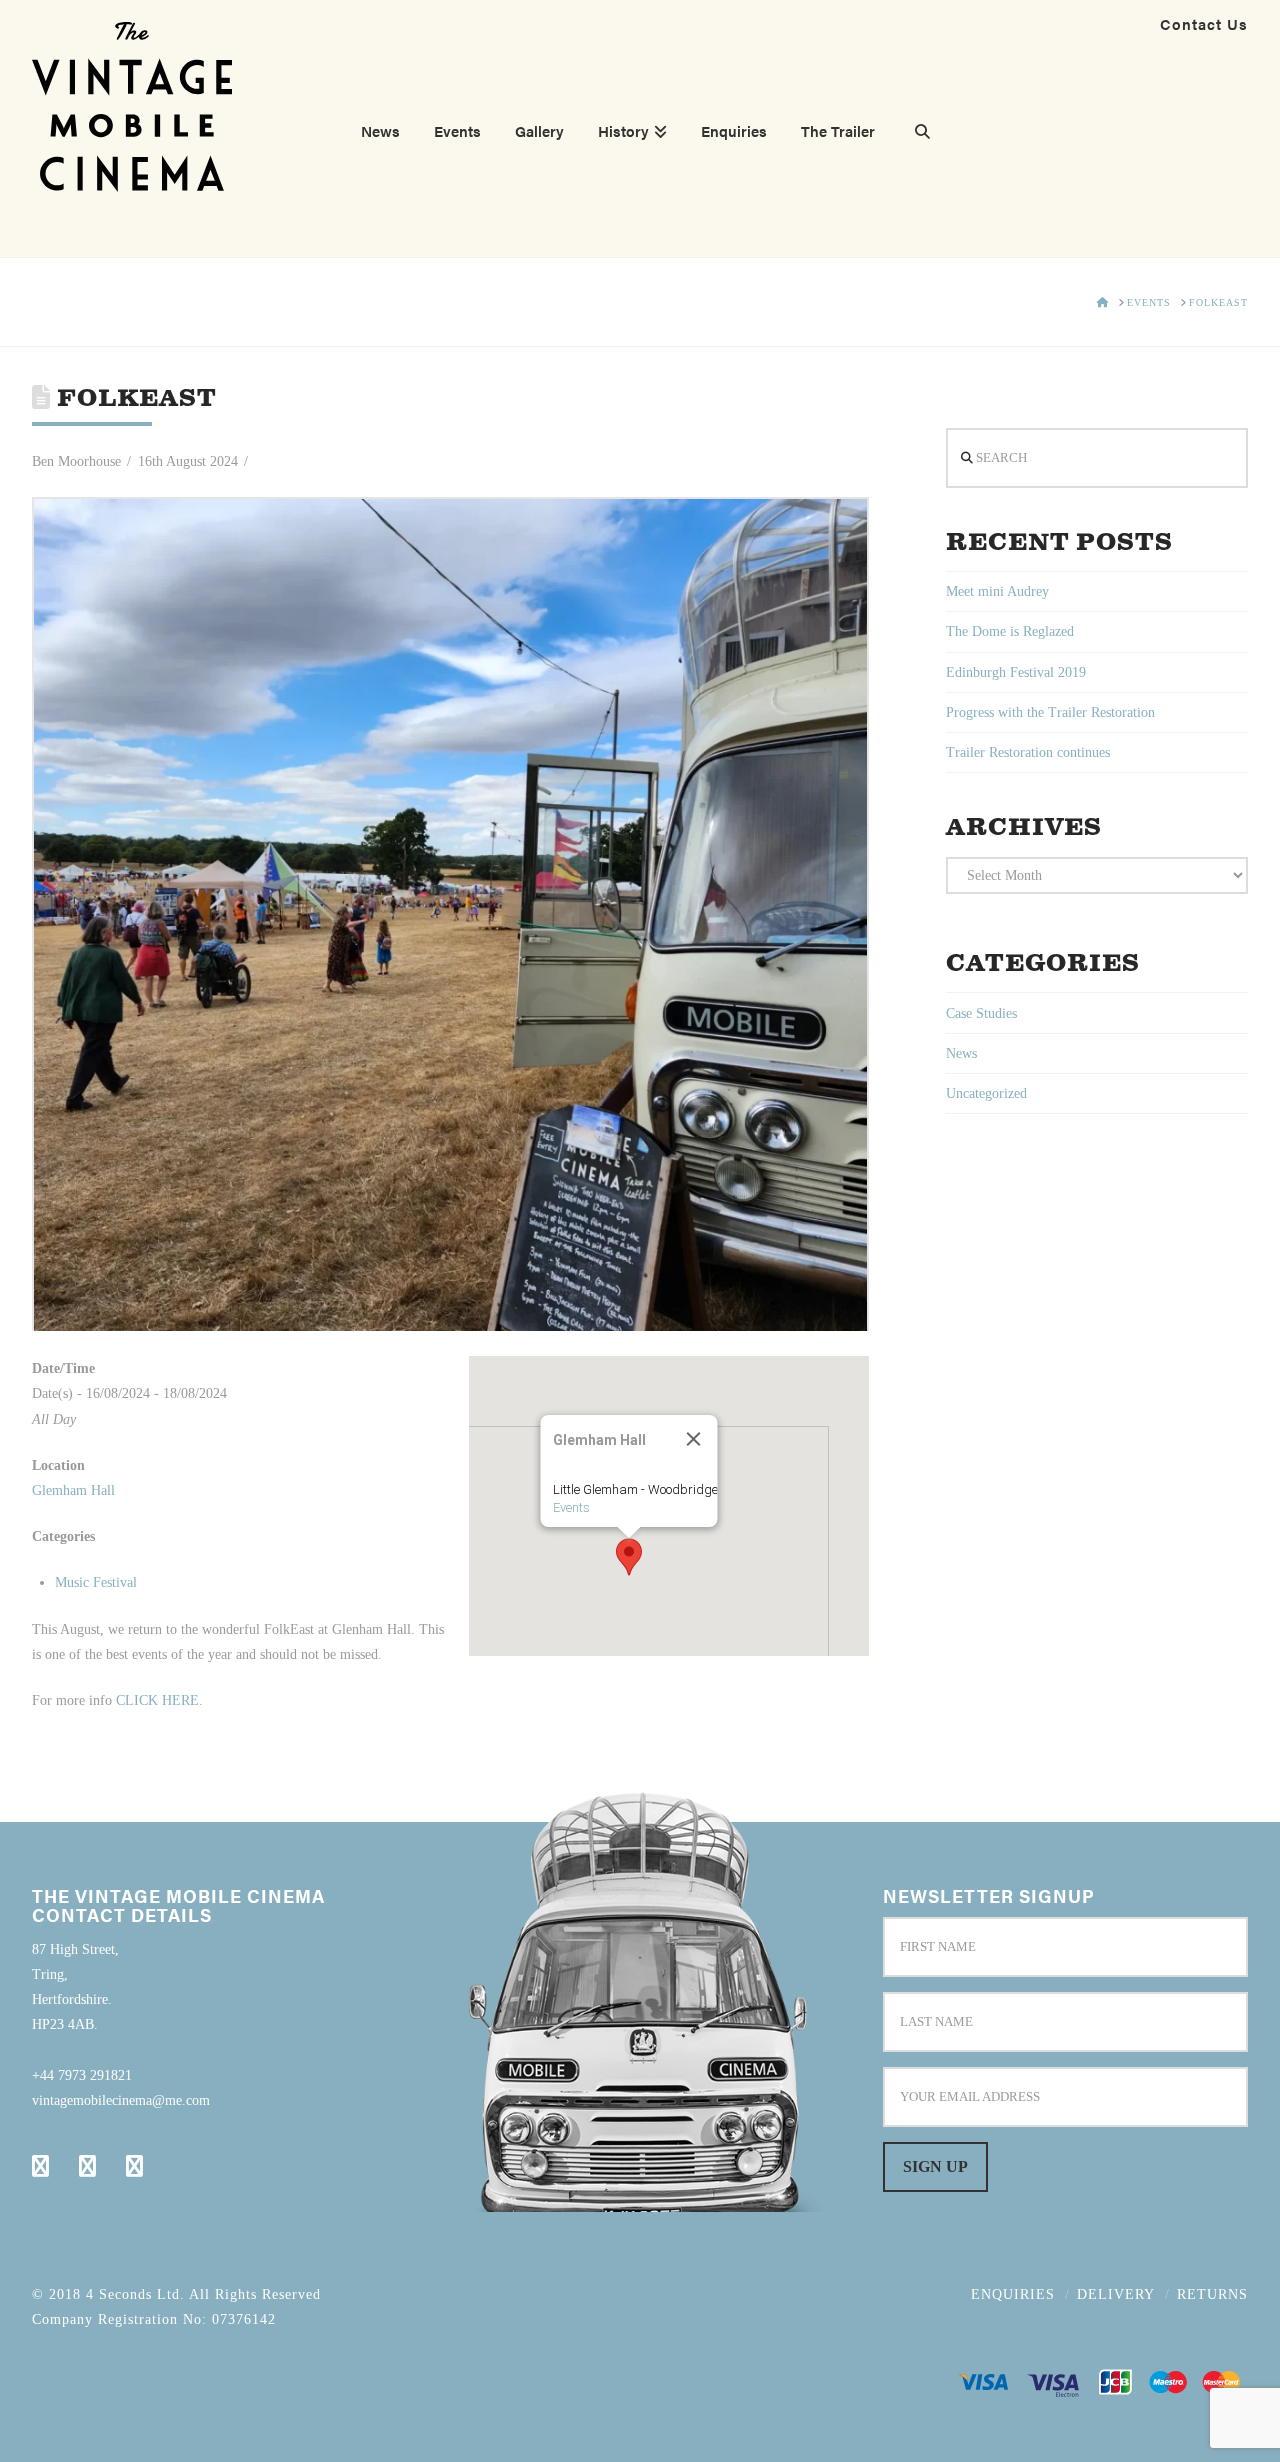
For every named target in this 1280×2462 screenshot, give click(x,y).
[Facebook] (40, 2166)
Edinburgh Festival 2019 (1016, 672)
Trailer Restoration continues (1028, 752)
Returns (1212, 2294)
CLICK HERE (157, 1700)
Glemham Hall (73, 1490)
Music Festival (96, 1582)
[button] (629, 1557)
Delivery (1116, 2294)
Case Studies (981, 1013)
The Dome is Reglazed (1010, 631)
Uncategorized (986, 1093)
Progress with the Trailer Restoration (1050, 712)
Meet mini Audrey (997, 591)
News (961, 1053)
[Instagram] (134, 2166)
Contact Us (1204, 23)
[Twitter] (87, 2166)
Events (570, 1507)
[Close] (693, 1439)
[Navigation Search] (914, 133)
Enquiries (1013, 2294)
